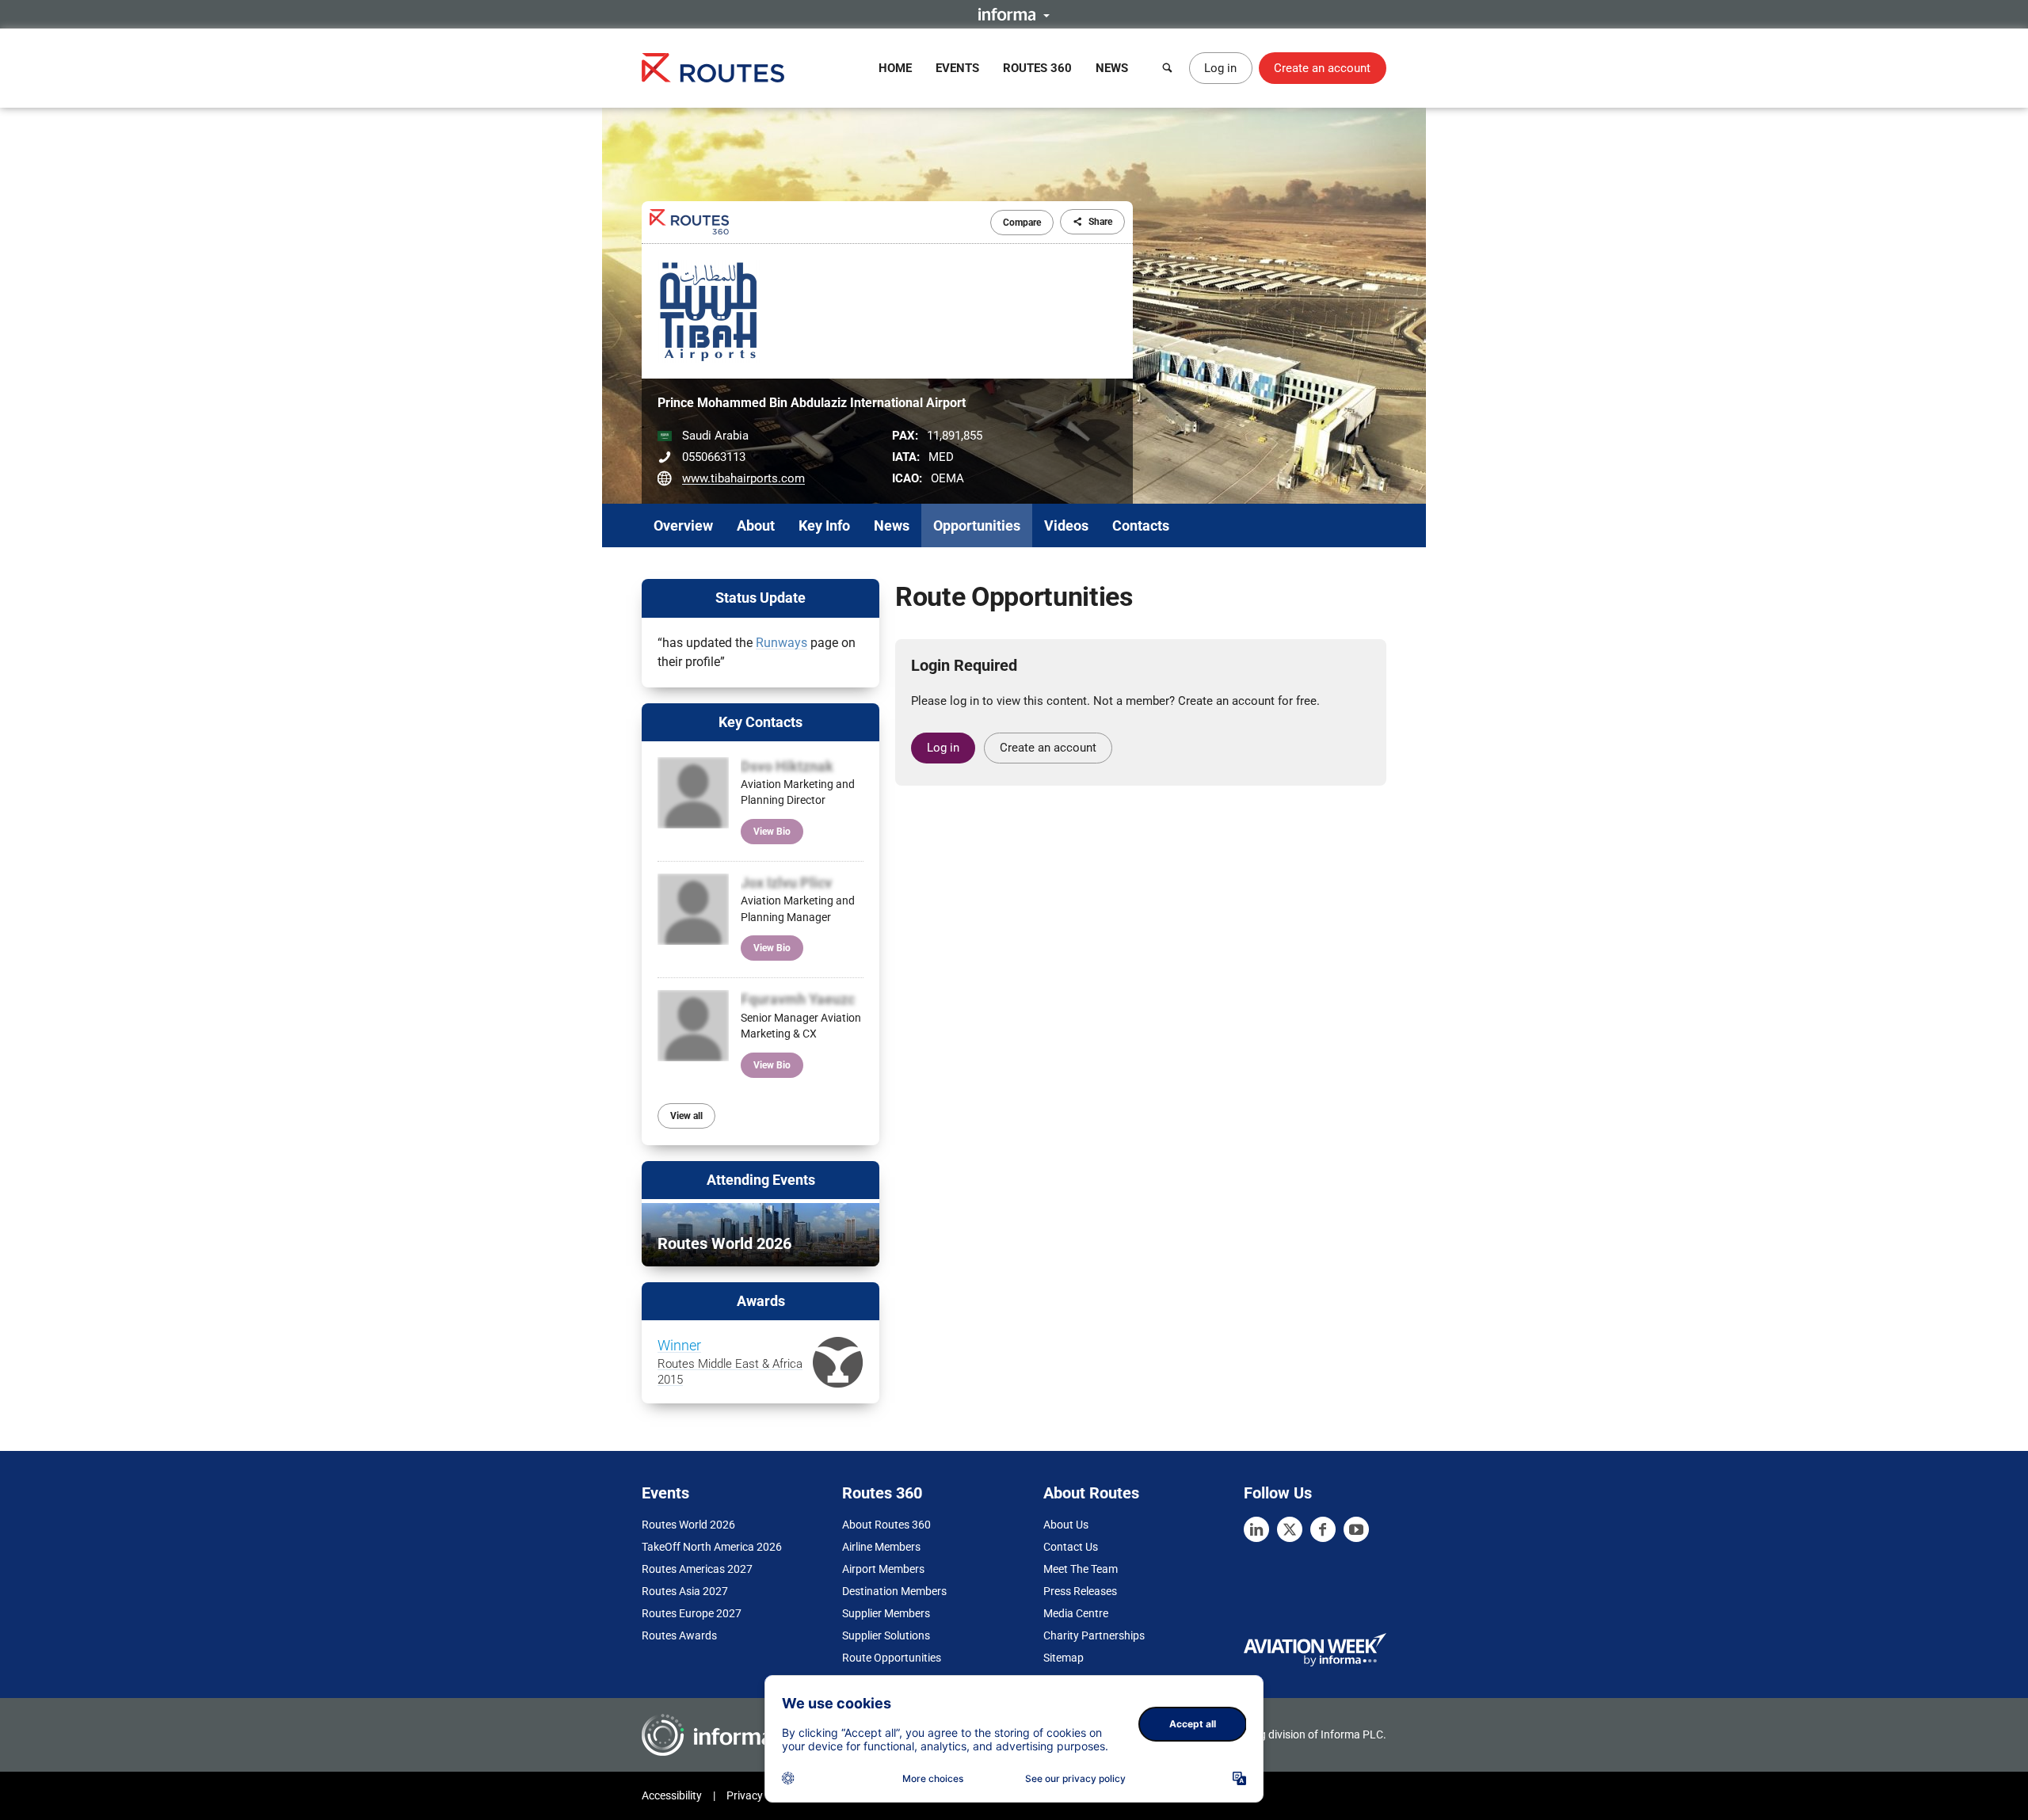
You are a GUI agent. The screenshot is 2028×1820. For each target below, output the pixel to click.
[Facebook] (1323, 1529)
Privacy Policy (760, 1795)
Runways (781, 643)
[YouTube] (1356, 1529)
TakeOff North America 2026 (712, 1547)
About (756, 525)
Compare (1022, 223)
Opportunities (977, 525)
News (1112, 68)
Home (895, 68)
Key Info (824, 525)
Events (957, 68)
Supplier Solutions (886, 1635)
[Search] (1168, 68)
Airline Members (881, 1547)
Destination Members (894, 1591)
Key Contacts (760, 722)
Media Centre (1076, 1613)
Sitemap (1064, 1658)
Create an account (1322, 68)
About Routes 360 (886, 1525)
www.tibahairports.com (743, 478)
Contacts (1141, 525)
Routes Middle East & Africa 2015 (730, 1363)
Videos (1066, 525)
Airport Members (883, 1569)
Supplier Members (886, 1613)
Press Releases (1080, 1591)
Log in (1220, 68)
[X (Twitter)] (1290, 1529)
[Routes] (713, 68)
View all (686, 1116)
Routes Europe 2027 (692, 1613)
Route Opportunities (892, 1658)
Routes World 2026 (688, 1525)
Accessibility (672, 1795)
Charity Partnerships (1094, 1635)
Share (1100, 222)
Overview (683, 525)
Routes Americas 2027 (697, 1569)
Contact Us (1071, 1547)
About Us (1066, 1525)
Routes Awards (679, 1635)
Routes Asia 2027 (685, 1591)
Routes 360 (1037, 68)
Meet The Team (1081, 1569)
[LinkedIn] (1256, 1529)
